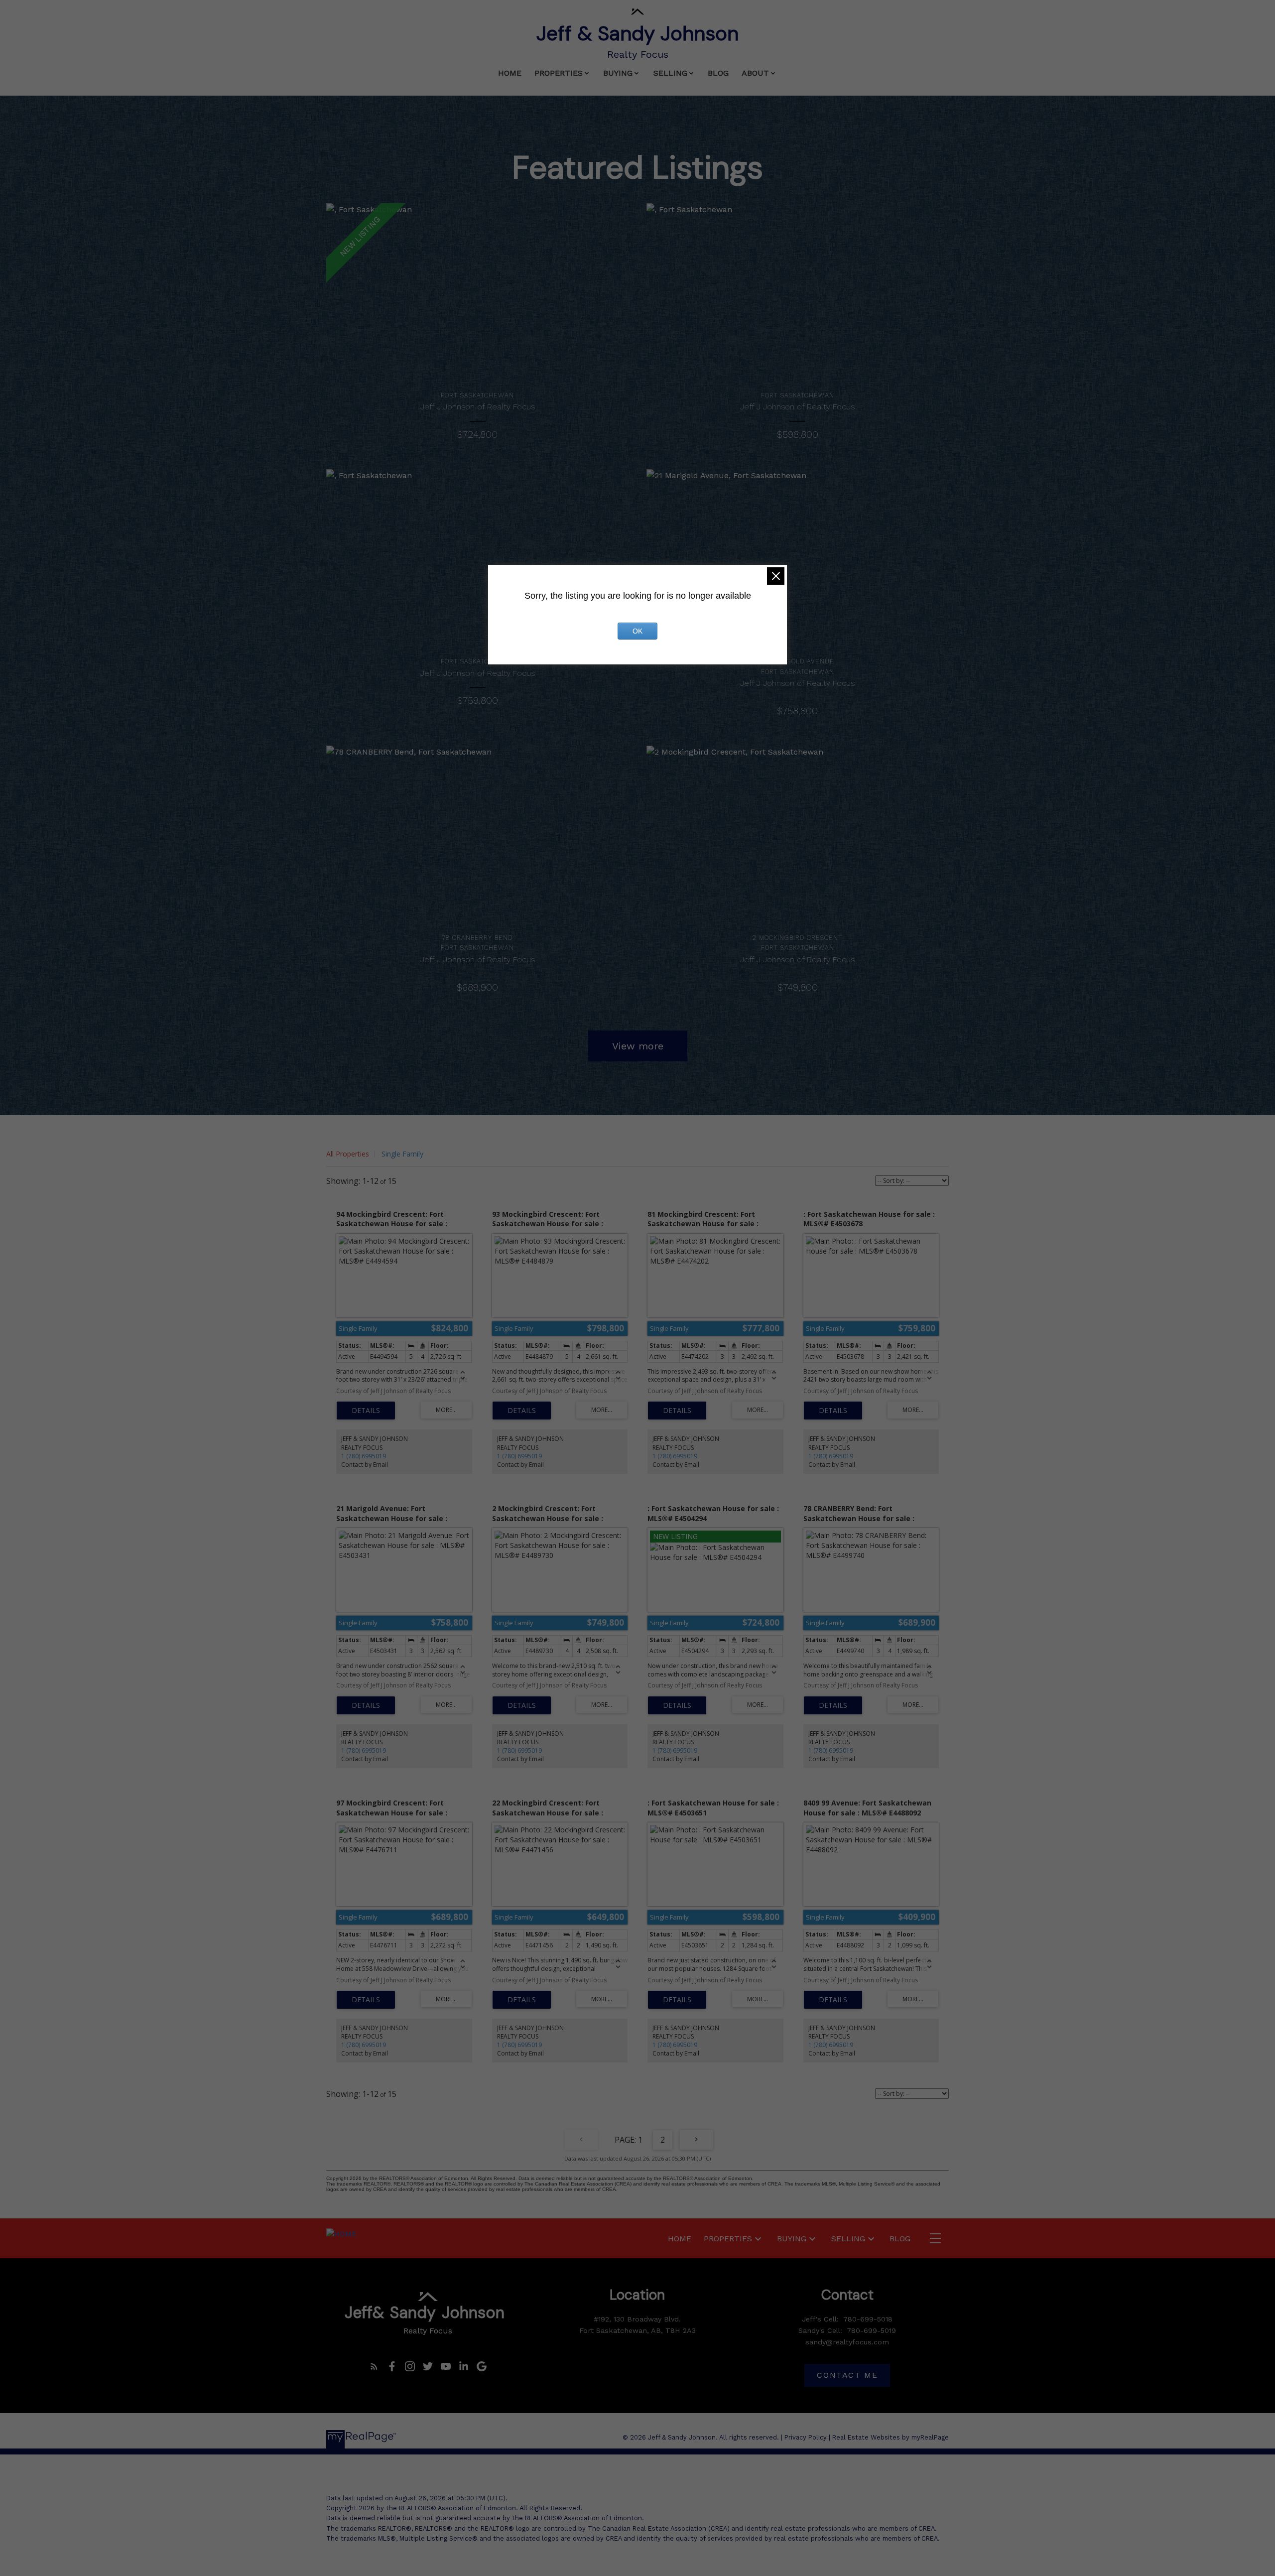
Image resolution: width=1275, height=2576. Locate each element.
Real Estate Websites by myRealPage (891, 2437)
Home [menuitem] (510, 73)
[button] (374, 2366)
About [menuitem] (755, 73)
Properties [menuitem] (559, 73)
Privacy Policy (806, 2437)
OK (637, 631)
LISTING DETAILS (366, 1411)
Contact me (847, 2375)
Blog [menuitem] (718, 73)
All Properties (348, 1154)
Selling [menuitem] (670, 73)
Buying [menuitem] (618, 73)
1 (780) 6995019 (364, 1456)
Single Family (402, 1154)
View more (638, 1046)
